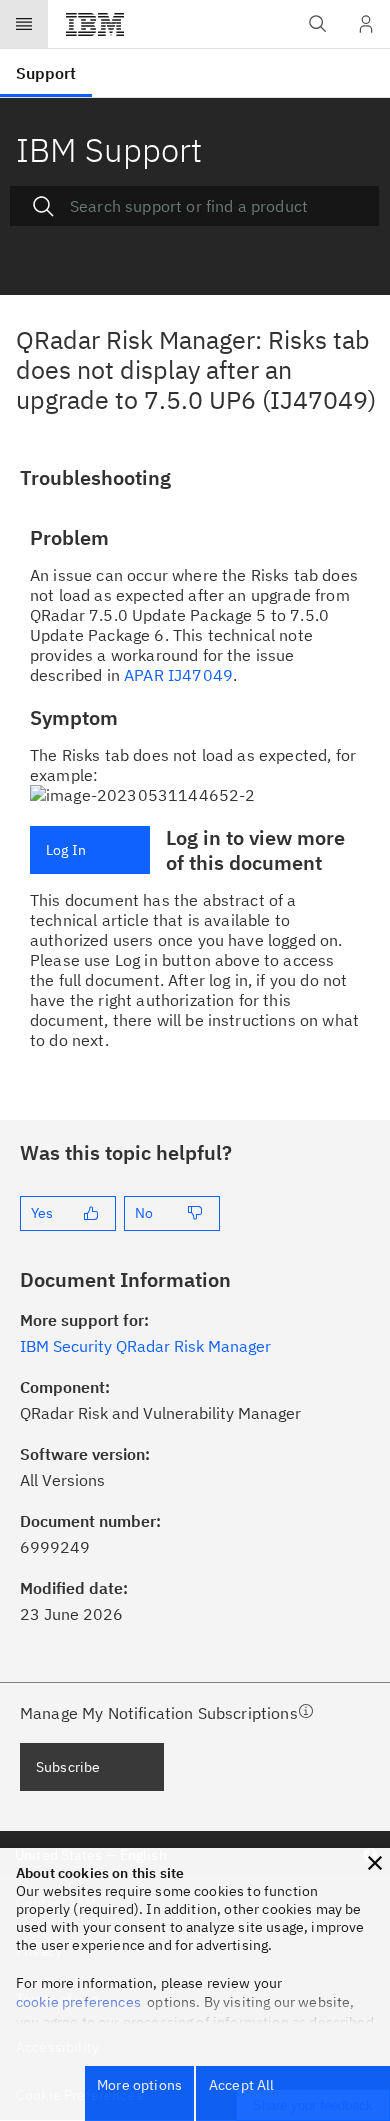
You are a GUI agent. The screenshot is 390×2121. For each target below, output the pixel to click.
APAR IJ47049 (178, 675)
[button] (375, 1863)
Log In (66, 850)
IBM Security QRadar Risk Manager (145, 1346)
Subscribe (68, 1767)
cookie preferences (78, 2002)
